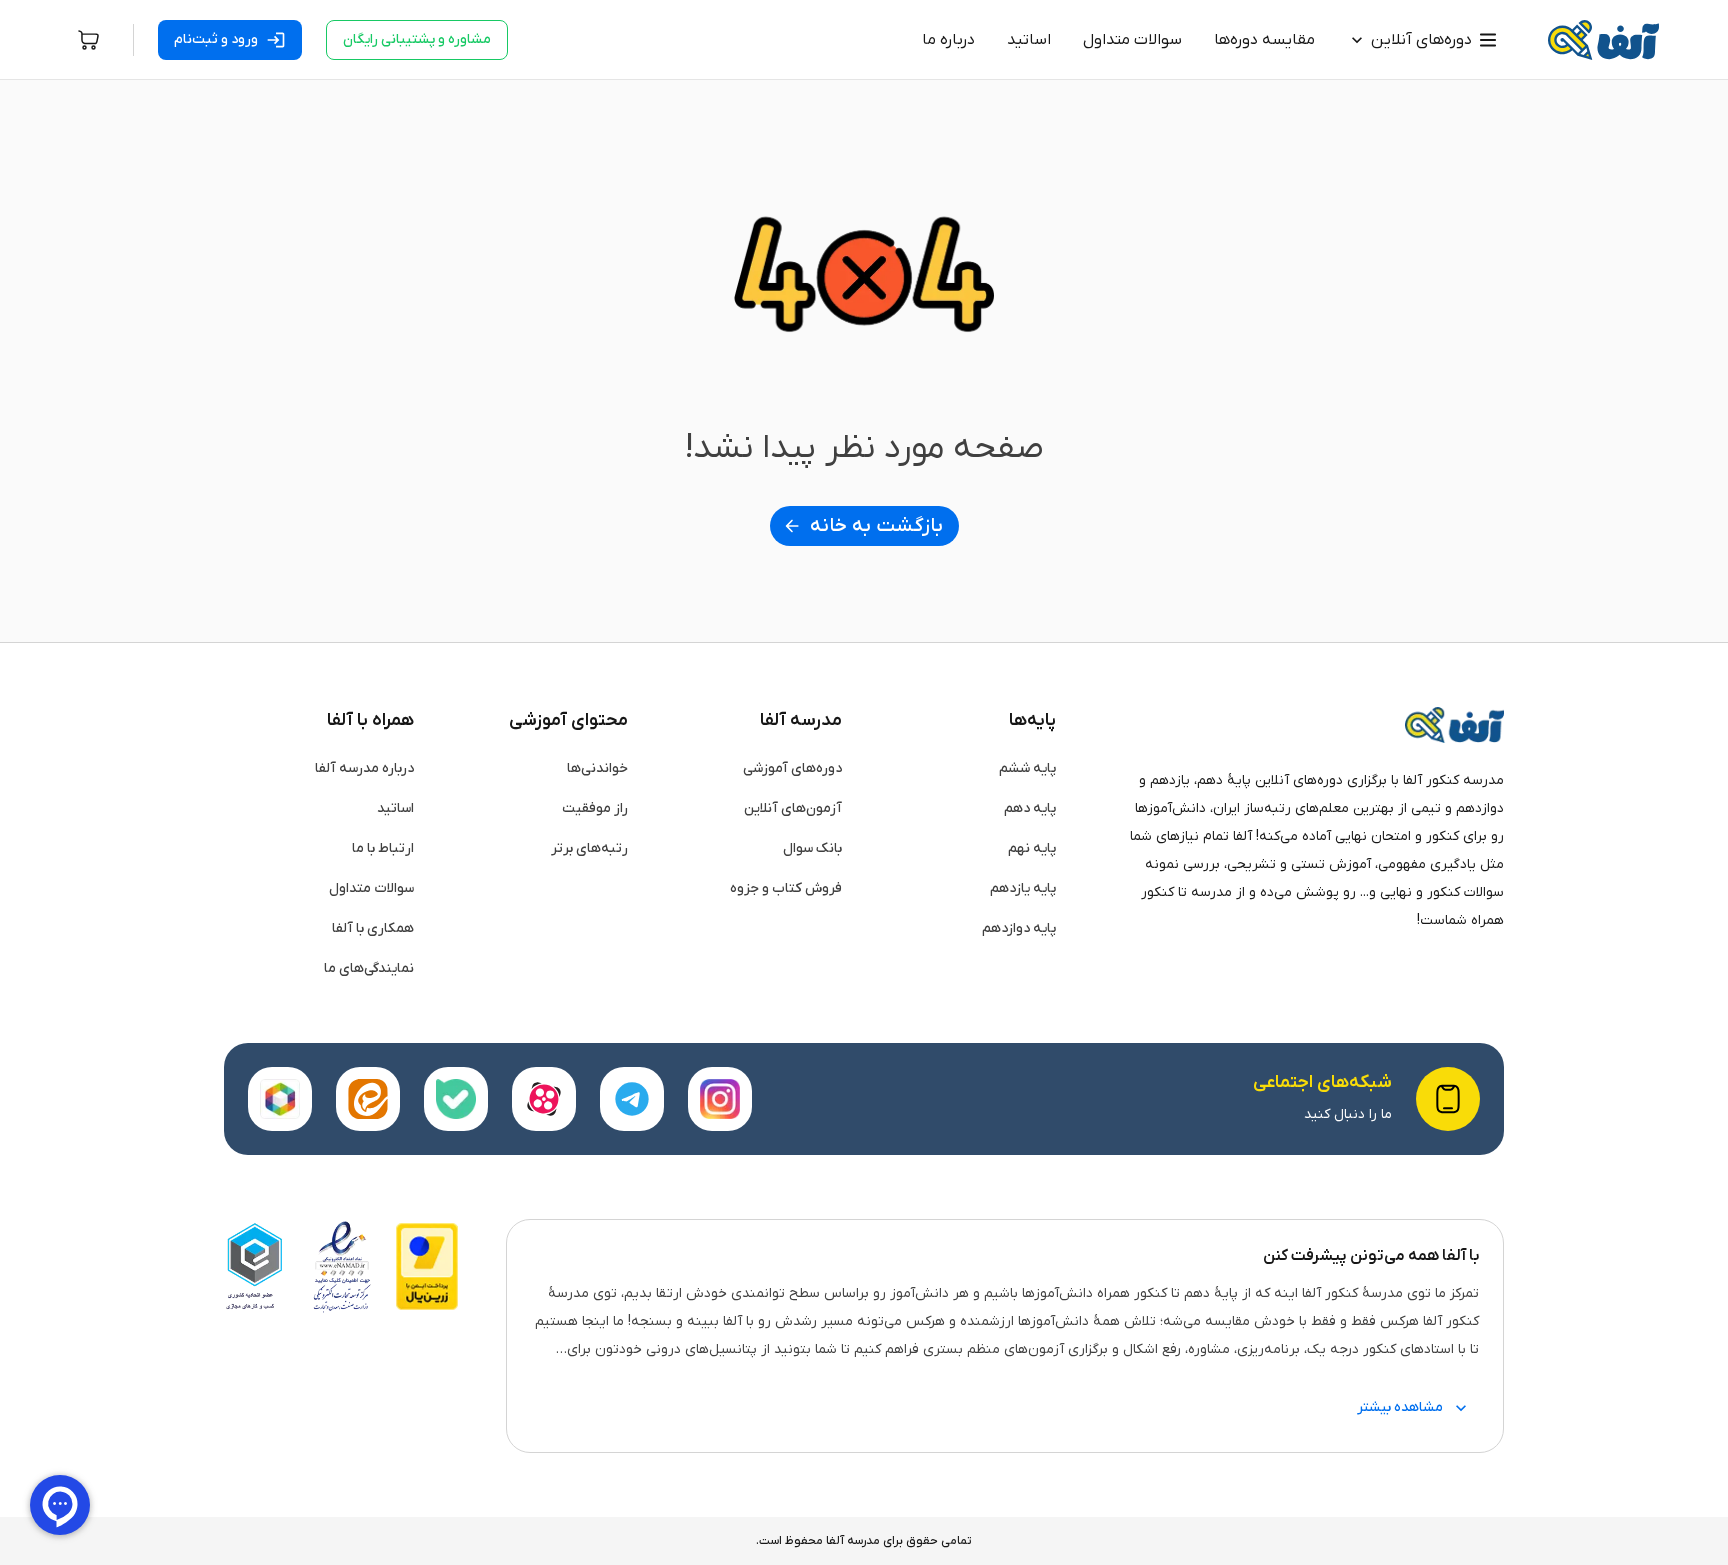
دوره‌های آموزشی (792, 768)
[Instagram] (720, 1099)
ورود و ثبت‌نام (216, 39)
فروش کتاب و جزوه (786, 888)
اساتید (395, 808)
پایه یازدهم (1023, 888)
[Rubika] (280, 1099)
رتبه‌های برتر (589, 848)
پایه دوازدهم (1019, 928)
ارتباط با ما (383, 848)
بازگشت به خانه (876, 526)
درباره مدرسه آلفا (364, 768)
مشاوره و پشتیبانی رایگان (417, 39)
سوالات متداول (371, 888)
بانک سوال (812, 848)
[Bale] (456, 1099)
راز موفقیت (595, 808)
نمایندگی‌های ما (369, 968)
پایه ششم (1027, 768)
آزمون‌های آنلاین (793, 808)
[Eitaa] (368, 1099)
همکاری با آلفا (373, 928)
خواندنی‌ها (597, 768)
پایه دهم (1030, 808)
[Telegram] (632, 1099)
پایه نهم (1032, 848)
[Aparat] (544, 1099)
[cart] (89, 40)
